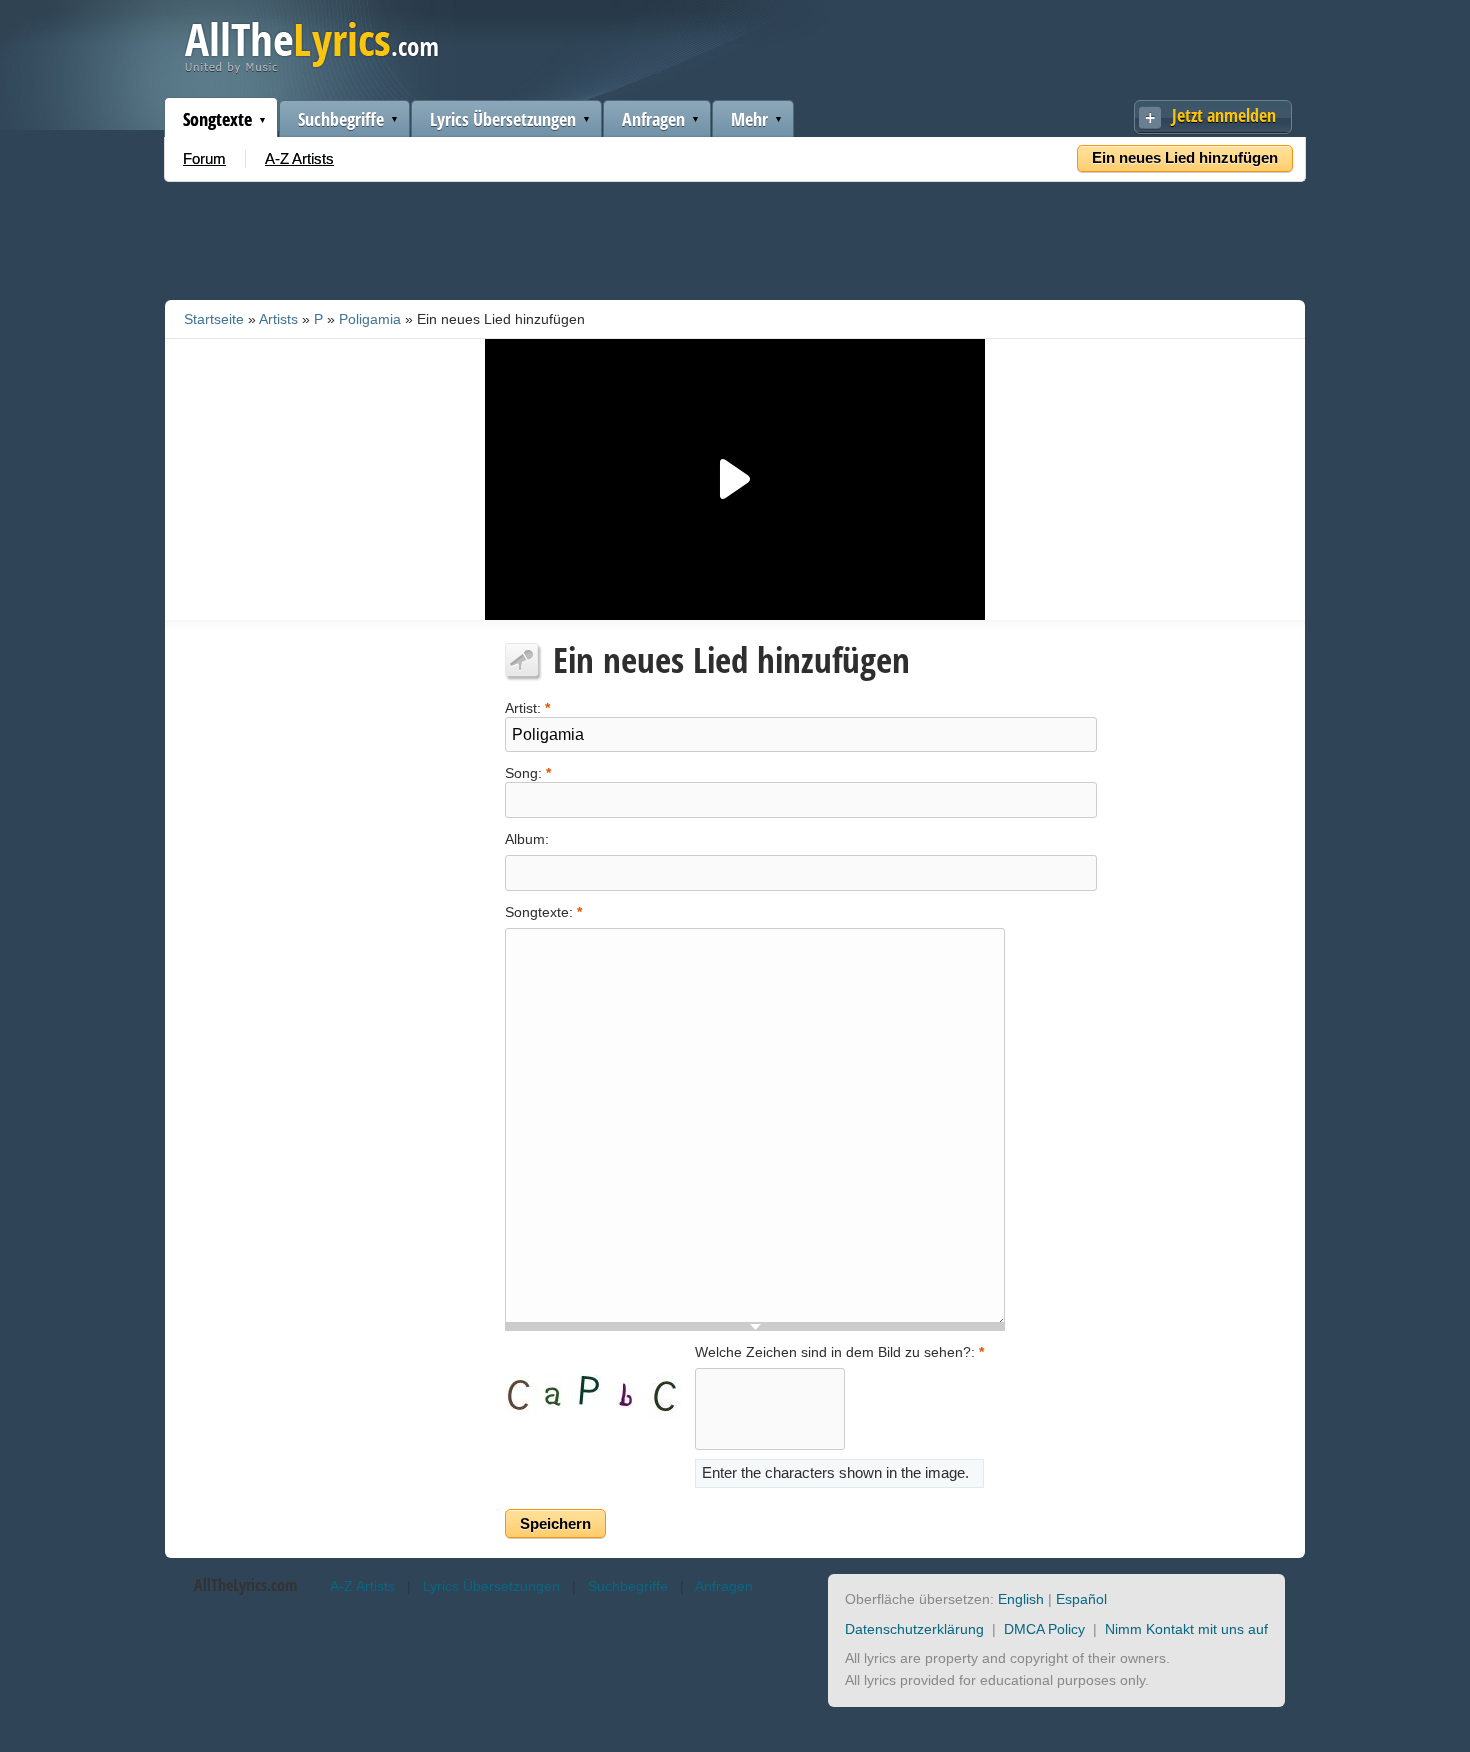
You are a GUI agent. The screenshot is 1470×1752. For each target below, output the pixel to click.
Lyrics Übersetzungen (503, 119)
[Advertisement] (735, 237)
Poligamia (370, 319)
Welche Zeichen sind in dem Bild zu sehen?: (839, 1352)
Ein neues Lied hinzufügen (1185, 157)
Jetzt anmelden (1224, 115)
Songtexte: (543, 912)
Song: (528, 771)
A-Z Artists (299, 158)
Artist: (527, 706)
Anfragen (653, 119)
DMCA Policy (1044, 1629)
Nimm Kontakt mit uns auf (1186, 1629)
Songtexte (217, 119)
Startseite (214, 319)
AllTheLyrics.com (245, 1585)
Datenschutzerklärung (914, 1629)
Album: (527, 839)
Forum (204, 158)
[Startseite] (311, 68)
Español (1081, 1599)
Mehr (749, 119)
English (1021, 1599)
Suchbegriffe (341, 119)
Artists (278, 319)
